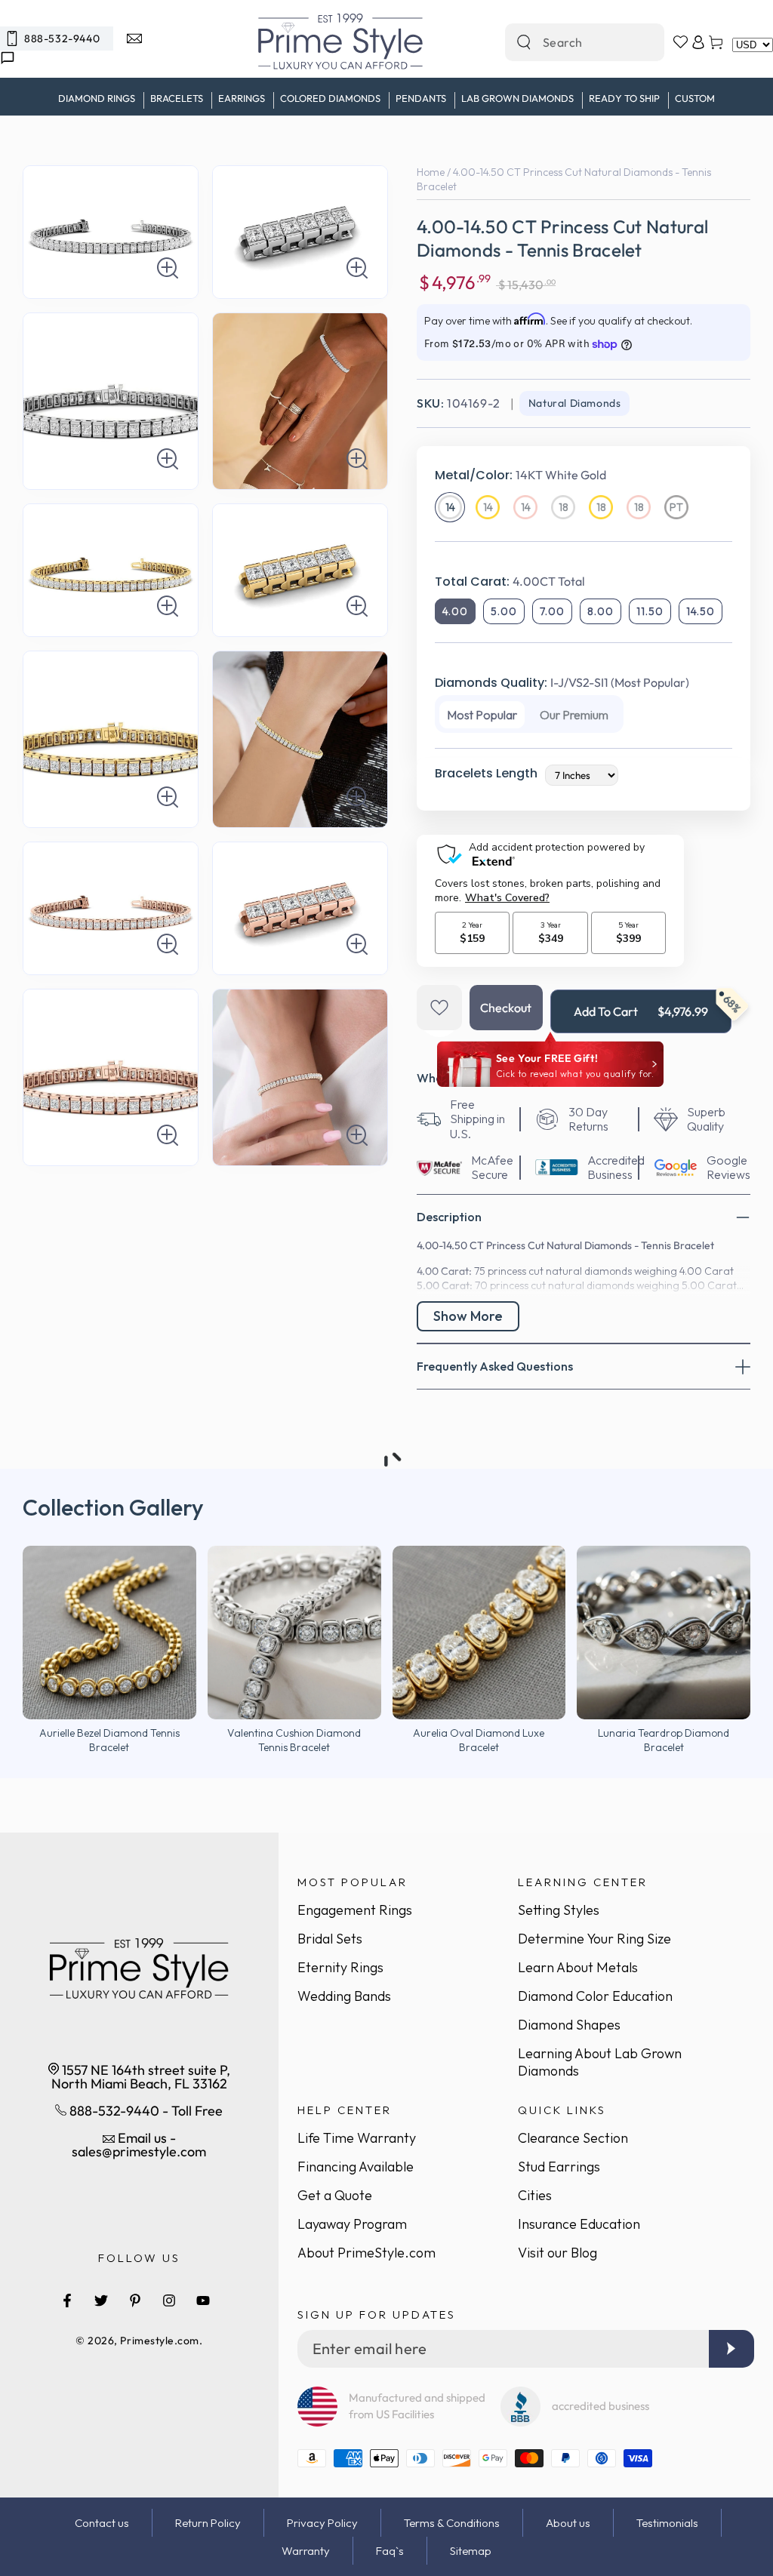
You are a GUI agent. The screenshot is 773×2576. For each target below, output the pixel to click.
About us (568, 2523)
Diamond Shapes (569, 2025)
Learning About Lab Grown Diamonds (600, 2062)
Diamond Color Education (595, 1996)
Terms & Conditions (452, 2523)
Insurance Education (579, 2224)
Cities (535, 2195)
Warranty (306, 2551)
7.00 (552, 611)
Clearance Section (573, 2138)
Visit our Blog (557, 2253)
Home (431, 172)
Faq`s (390, 2551)
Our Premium (574, 715)
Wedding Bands (344, 1996)
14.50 (701, 611)
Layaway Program (352, 2224)
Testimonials (667, 2523)
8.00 (601, 611)
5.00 (504, 611)
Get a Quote (335, 2195)
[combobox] (568, 42)
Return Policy (208, 2523)
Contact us (102, 2523)
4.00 (455, 611)
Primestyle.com (160, 2341)
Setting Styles (559, 1910)
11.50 (650, 611)
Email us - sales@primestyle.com (139, 2145)
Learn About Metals (578, 1967)
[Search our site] (524, 42)
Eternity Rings (340, 1967)
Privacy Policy (322, 2523)
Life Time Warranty (357, 2138)
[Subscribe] (731, 2349)
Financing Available (356, 2167)
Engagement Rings (355, 1910)
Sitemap (471, 2551)
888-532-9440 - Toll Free (145, 2111)
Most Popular (482, 715)
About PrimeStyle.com (366, 2253)
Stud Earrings (559, 2167)
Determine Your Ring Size (594, 1939)
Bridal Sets (330, 1939)
